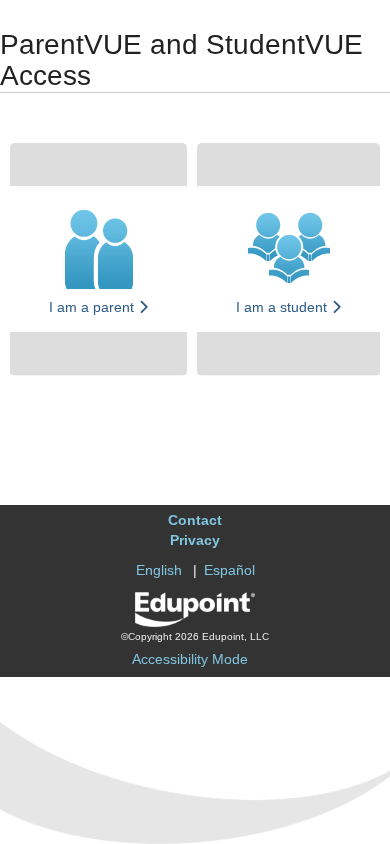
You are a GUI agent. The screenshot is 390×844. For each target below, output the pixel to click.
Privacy (195, 540)
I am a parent (93, 307)
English (159, 570)
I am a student (283, 307)
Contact (195, 520)
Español (229, 570)
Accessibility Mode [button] (190, 659)
